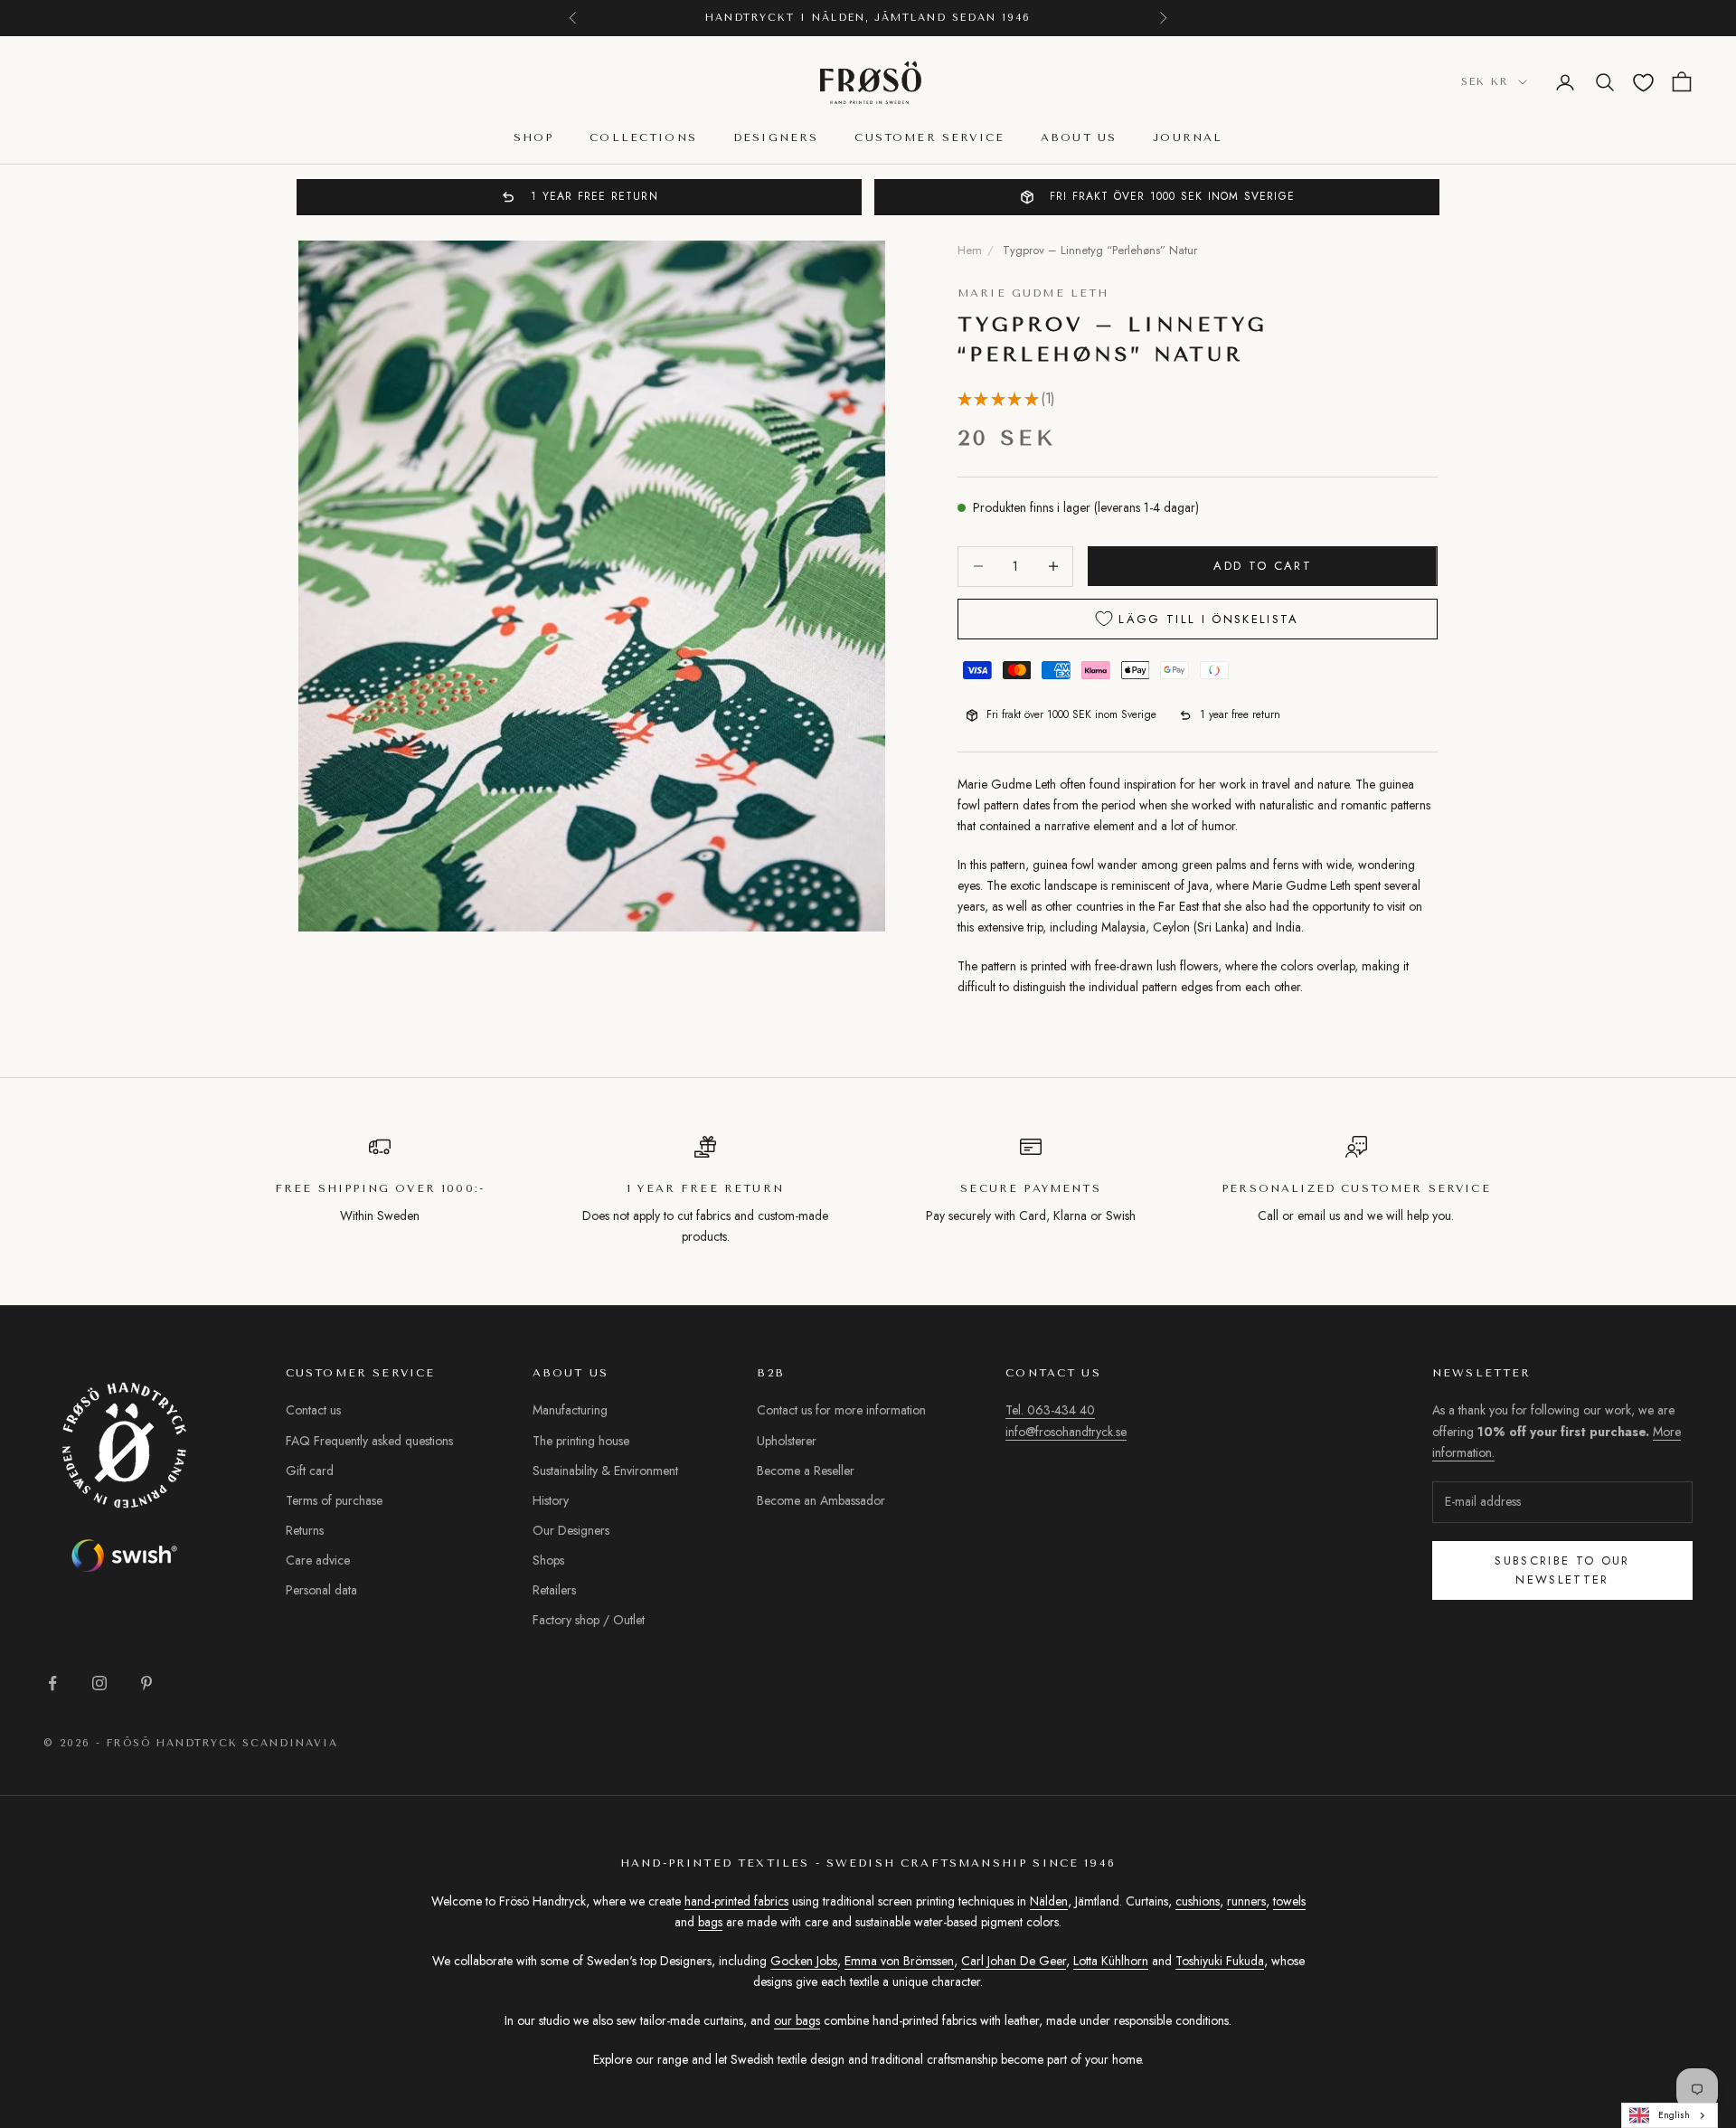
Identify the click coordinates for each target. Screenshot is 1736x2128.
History (551, 1500)
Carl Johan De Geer (1014, 1961)
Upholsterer (787, 1441)
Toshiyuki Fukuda (1220, 1961)
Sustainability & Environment (605, 1471)
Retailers (554, 1590)
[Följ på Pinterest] (146, 1683)
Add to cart (1263, 566)
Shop (534, 138)
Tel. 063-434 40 (1050, 1410)
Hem (970, 250)
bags (710, 1922)
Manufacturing (570, 1410)
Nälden (1049, 1901)
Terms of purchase (334, 1500)
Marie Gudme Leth (1033, 293)
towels (1289, 1901)
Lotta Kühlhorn (1111, 1961)
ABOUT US (1079, 138)
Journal (1188, 138)
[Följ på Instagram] (99, 1683)
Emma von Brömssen (899, 1961)
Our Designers (571, 1530)
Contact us (313, 1410)
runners (1246, 1901)
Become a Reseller (806, 1471)
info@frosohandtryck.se (1066, 1432)
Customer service (929, 138)
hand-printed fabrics (736, 1901)
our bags (797, 2020)
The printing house (581, 1441)
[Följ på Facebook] (52, 1683)
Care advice (318, 1560)
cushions (1198, 1901)
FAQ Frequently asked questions (369, 1441)
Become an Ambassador (821, 1500)
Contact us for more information (841, 1410)
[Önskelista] (1643, 83)
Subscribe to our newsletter (1562, 1570)
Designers (776, 138)
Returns (305, 1530)
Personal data (321, 1590)
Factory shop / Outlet (589, 1620)
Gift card (310, 1471)
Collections (643, 138)
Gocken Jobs (804, 1961)
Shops (548, 1560)
